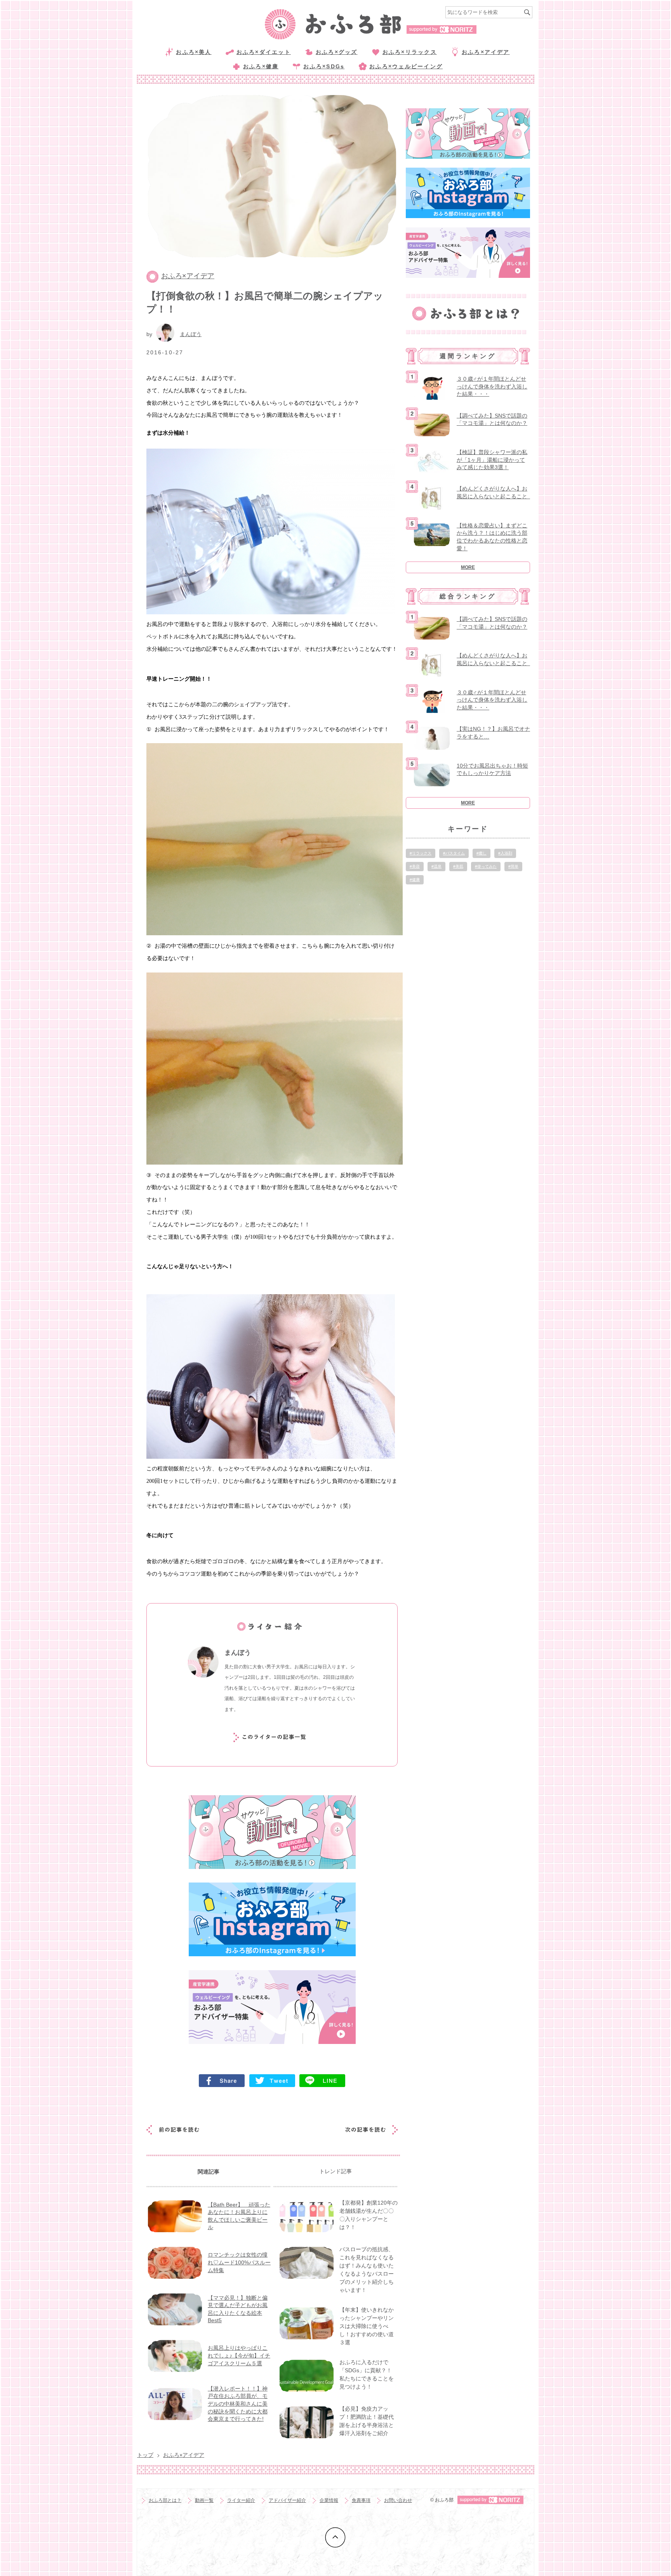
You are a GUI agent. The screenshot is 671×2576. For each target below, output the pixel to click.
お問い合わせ (398, 2500)
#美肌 (458, 866)
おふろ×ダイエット (264, 52)
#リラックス (421, 853)
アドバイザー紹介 (287, 2500)
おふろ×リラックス (410, 52)
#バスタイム (454, 853)
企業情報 (329, 2500)
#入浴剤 (505, 853)
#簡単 (513, 866)
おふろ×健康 (261, 66)
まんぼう (191, 334)
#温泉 (436, 866)
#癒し (482, 853)
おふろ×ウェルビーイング (406, 66)
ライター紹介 (241, 2500)
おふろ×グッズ (337, 52)
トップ (145, 2455)
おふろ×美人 (194, 52)
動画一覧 (204, 2500)
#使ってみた (486, 866)
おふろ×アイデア (486, 52)
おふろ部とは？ (165, 2500)
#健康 (415, 880)
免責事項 (361, 2500)
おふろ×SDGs (324, 66)
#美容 (415, 866)
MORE (468, 567)
